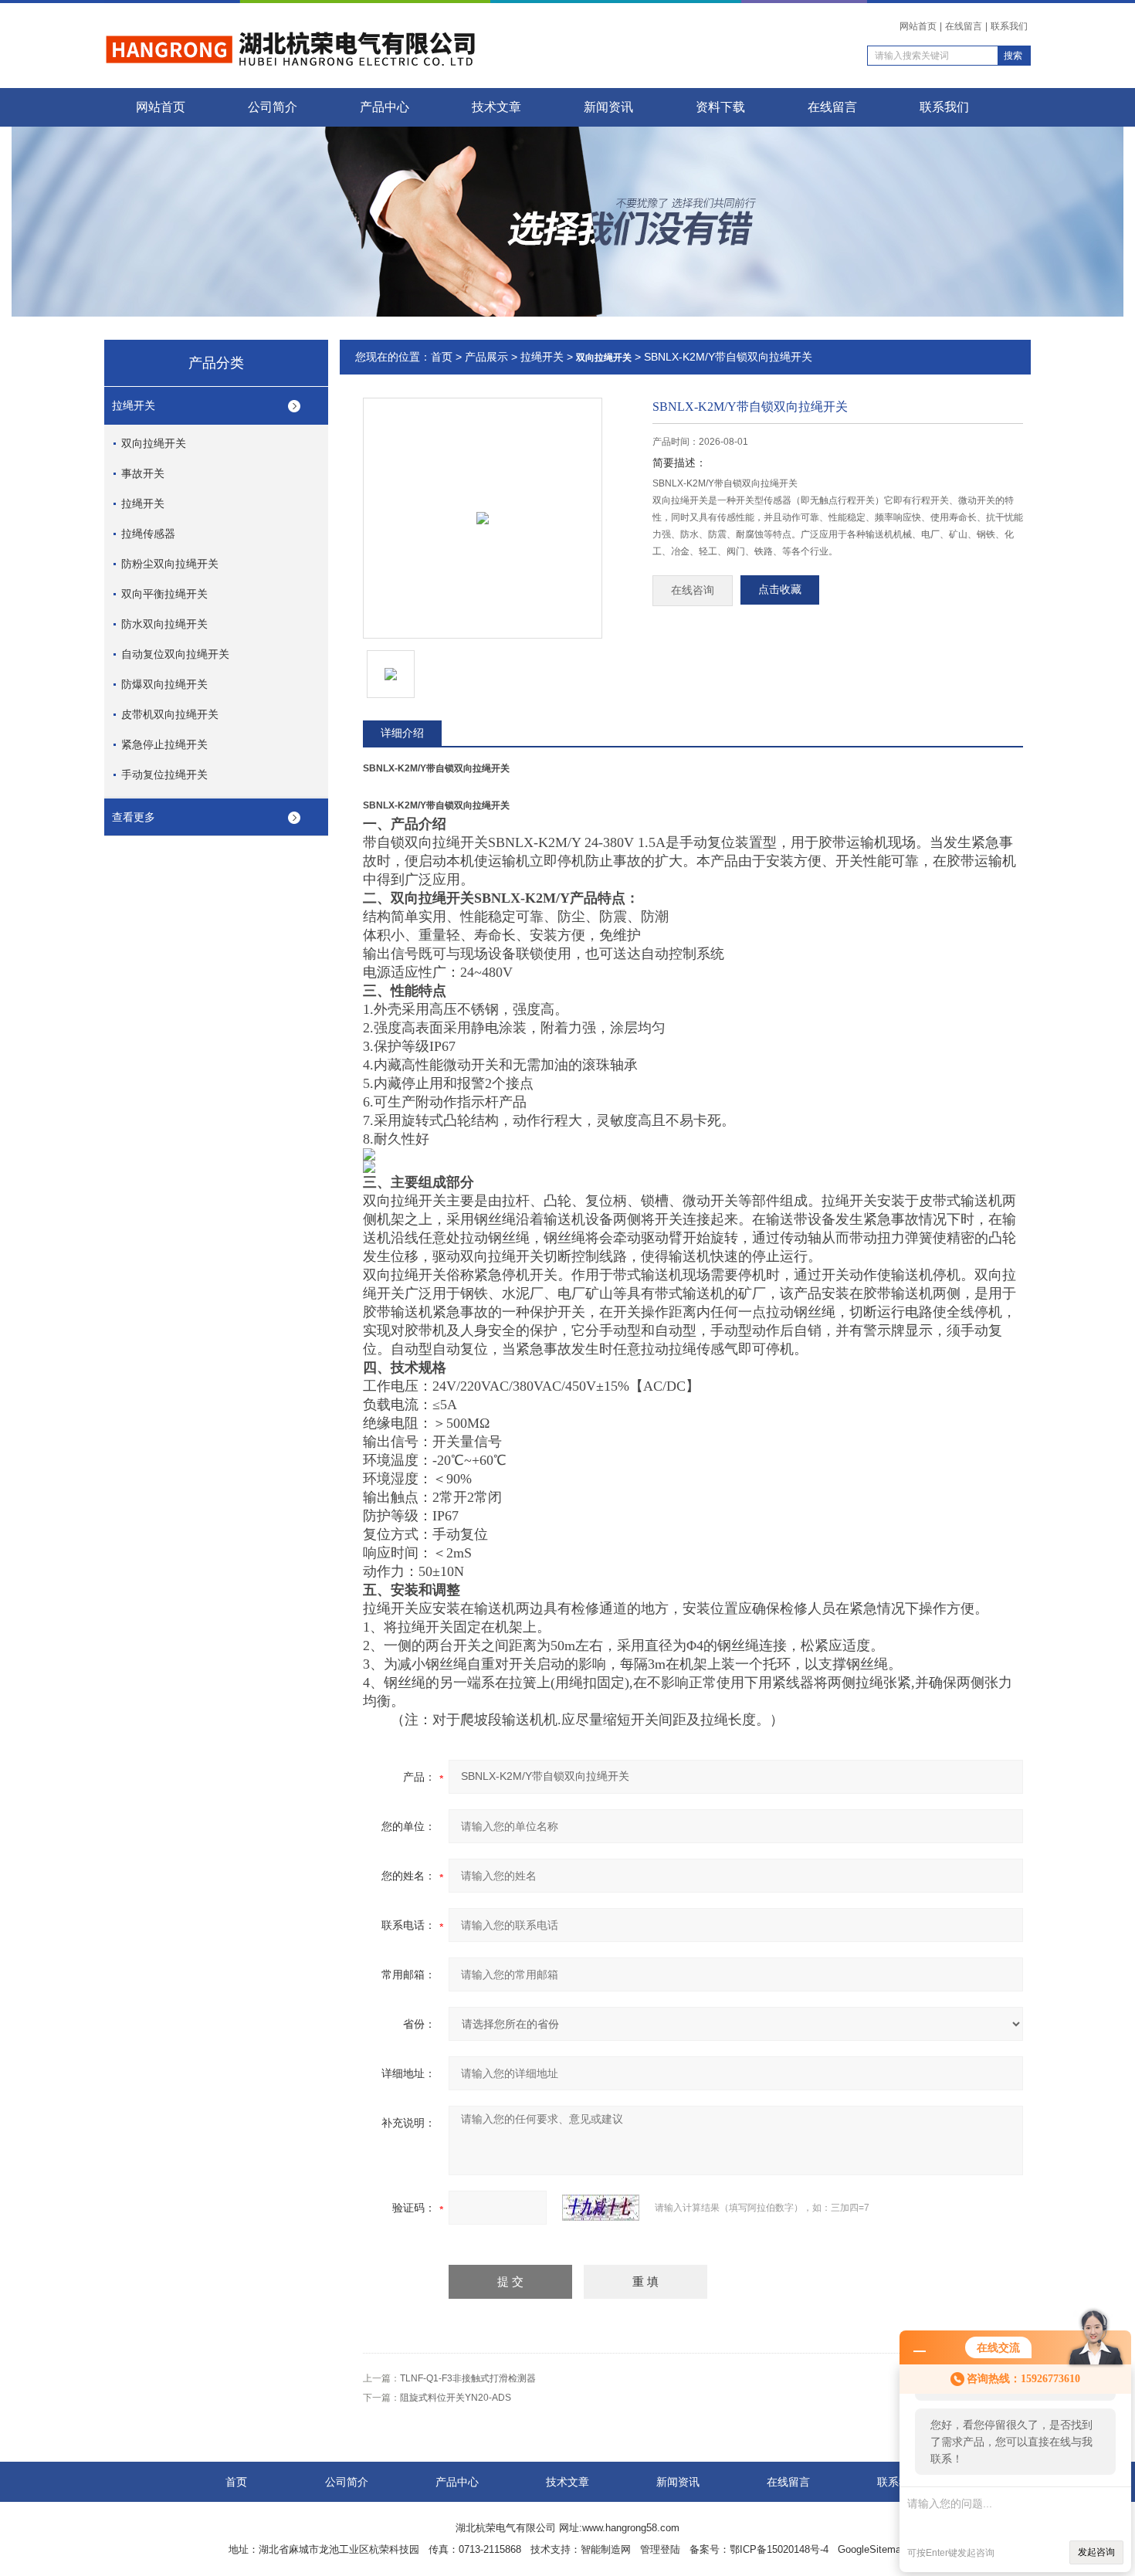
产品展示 (486, 357)
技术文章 (496, 107)
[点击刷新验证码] (601, 2208)
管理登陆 (660, 2549)
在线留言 (964, 26)
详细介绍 (402, 733)
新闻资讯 (608, 107)
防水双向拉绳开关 (164, 624)
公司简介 (273, 107)
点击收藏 (780, 590)
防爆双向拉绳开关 (164, 684)
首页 (442, 357)
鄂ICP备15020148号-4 (779, 2549)
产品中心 (385, 107)
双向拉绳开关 (154, 443)
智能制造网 (606, 2549)
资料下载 (720, 107)
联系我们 (1009, 26)
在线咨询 (693, 590)
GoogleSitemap (872, 2549)
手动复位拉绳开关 (164, 774)
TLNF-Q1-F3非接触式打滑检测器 (468, 2378)
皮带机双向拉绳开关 (170, 714)
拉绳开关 (134, 405)
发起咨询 (1096, 2552)
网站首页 (918, 26)
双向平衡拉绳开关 (164, 594)
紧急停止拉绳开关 (164, 744)
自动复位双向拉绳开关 (175, 654)
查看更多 (134, 817)
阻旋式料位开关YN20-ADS (456, 2398)
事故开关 (143, 473)
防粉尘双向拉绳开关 (170, 564)
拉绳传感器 (148, 534)
